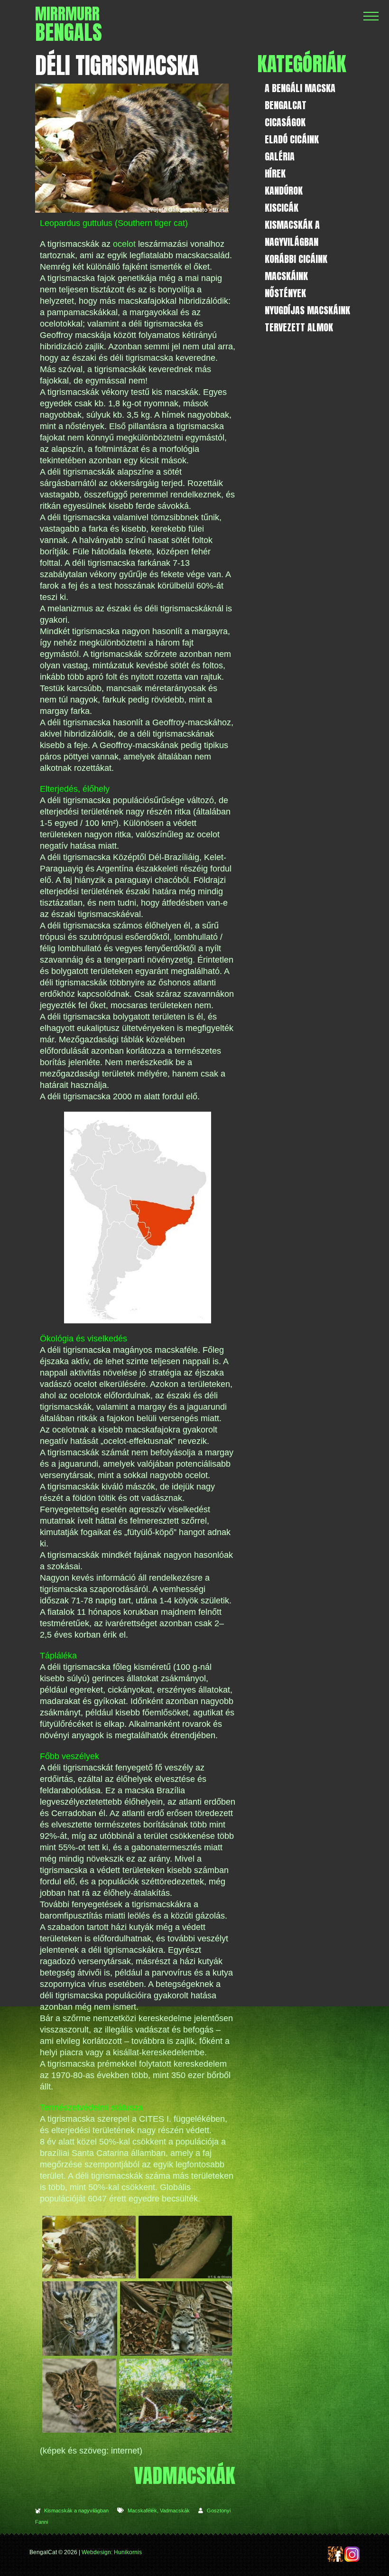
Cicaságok (285, 122)
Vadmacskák (175, 2510)
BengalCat (286, 105)
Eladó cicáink (292, 139)
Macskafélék (142, 2510)
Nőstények (285, 293)
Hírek (275, 173)
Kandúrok (284, 191)
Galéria (280, 156)
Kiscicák (282, 208)
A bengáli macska (300, 88)
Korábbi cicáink (296, 259)
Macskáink (286, 276)
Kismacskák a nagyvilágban (76, 2510)
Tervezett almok (299, 327)
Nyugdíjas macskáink (307, 310)
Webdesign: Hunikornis (112, 2552)
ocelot (124, 244)
